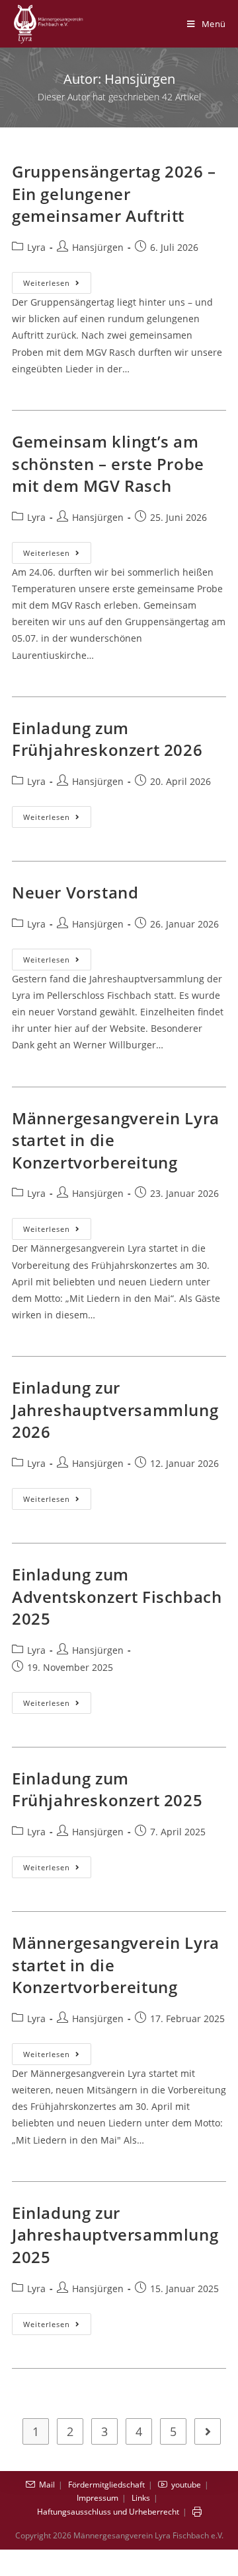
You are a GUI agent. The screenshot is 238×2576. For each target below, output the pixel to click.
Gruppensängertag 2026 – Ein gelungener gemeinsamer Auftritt (114, 193)
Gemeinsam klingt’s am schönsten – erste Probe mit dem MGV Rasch (108, 463)
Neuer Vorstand (75, 892)
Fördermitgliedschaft (106, 2485)
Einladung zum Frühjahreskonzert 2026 (107, 739)
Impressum (98, 2498)
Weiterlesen (57, 285)
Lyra (36, 247)
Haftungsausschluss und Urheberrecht (108, 2512)
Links (141, 2498)
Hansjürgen (98, 247)
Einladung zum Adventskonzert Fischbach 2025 (117, 1596)
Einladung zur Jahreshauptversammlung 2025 (115, 2235)
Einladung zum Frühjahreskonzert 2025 (107, 1789)
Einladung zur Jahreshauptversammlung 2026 (115, 1409)
